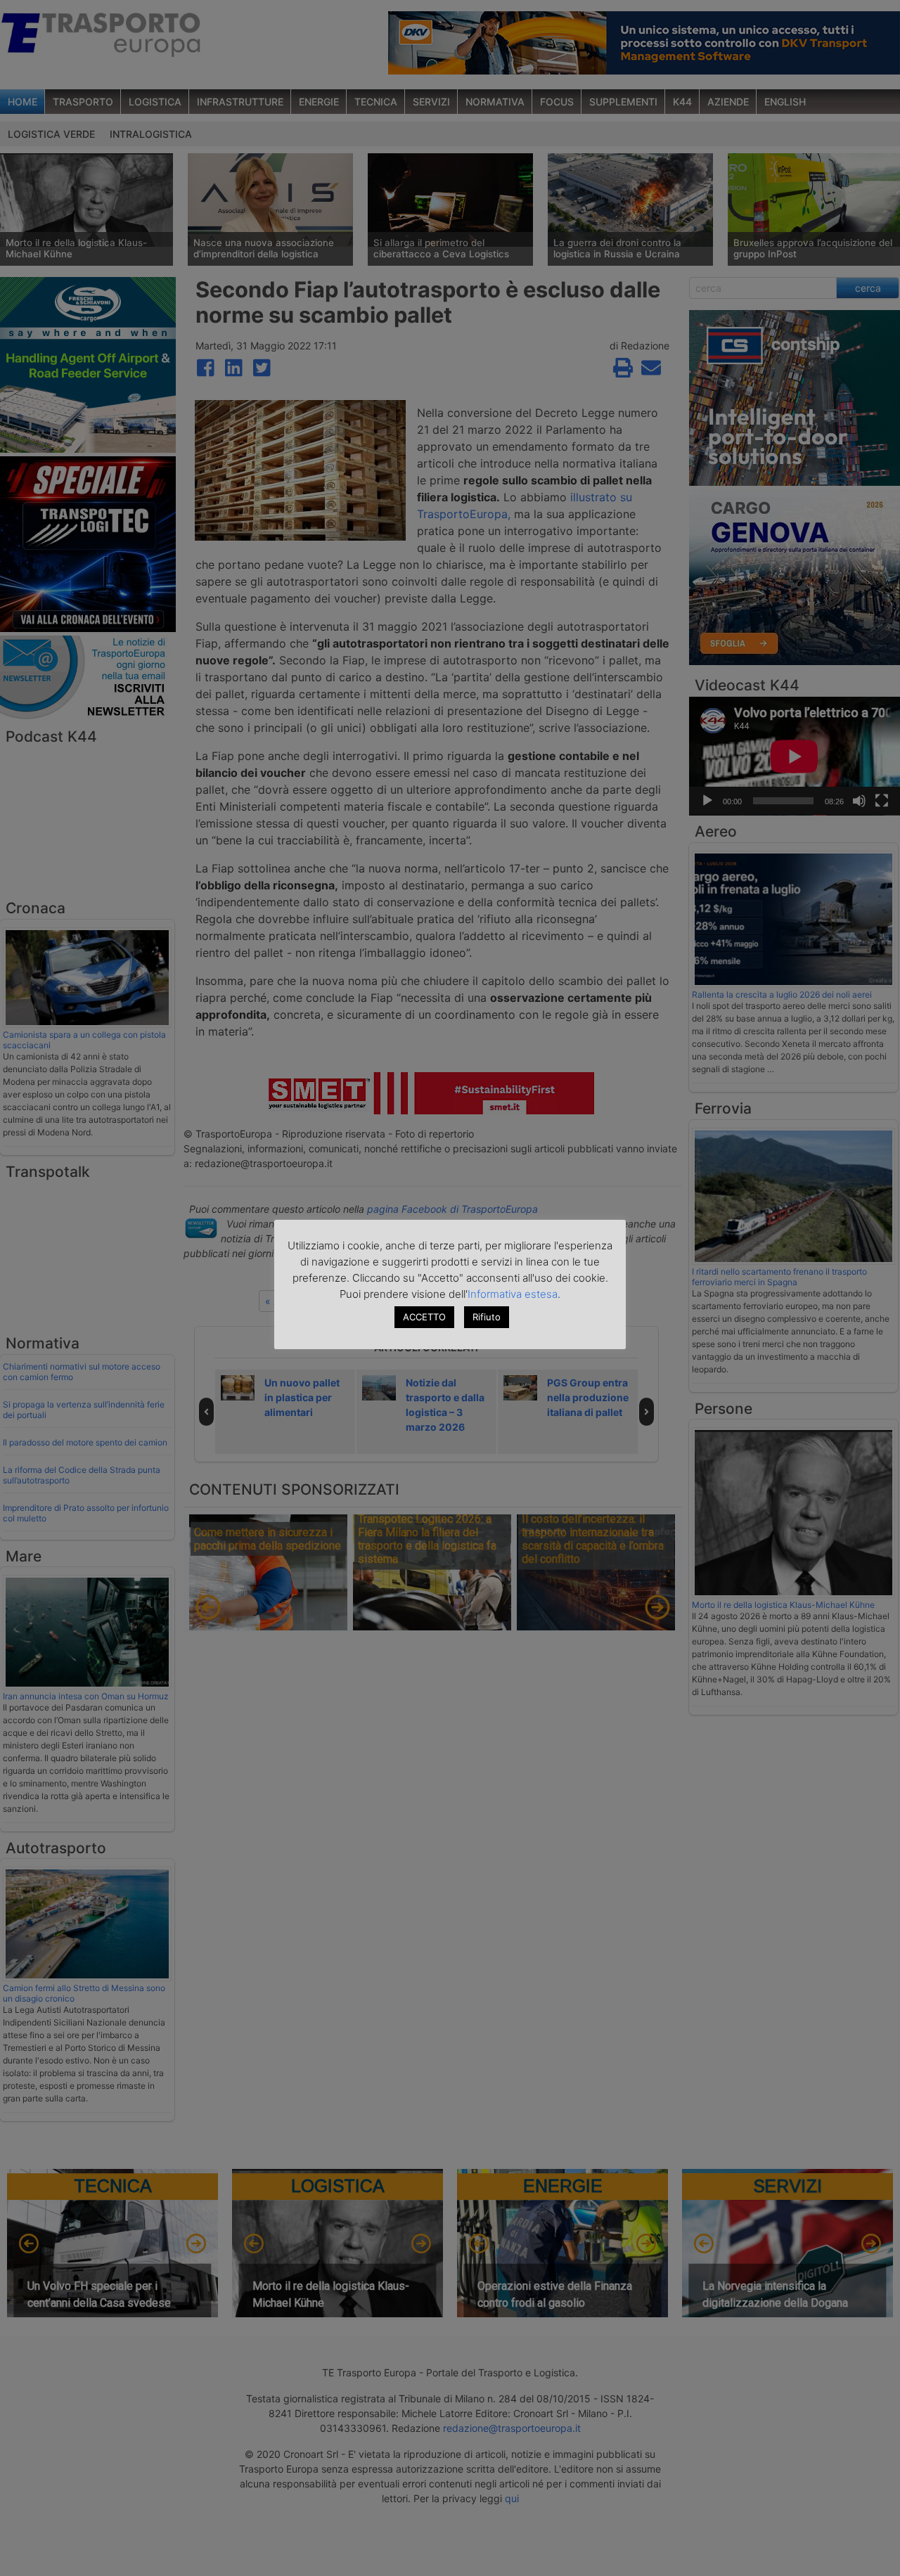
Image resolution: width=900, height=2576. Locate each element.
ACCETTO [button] (424, 1317)
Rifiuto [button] (487, 1317)
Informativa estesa (513, 1294)
